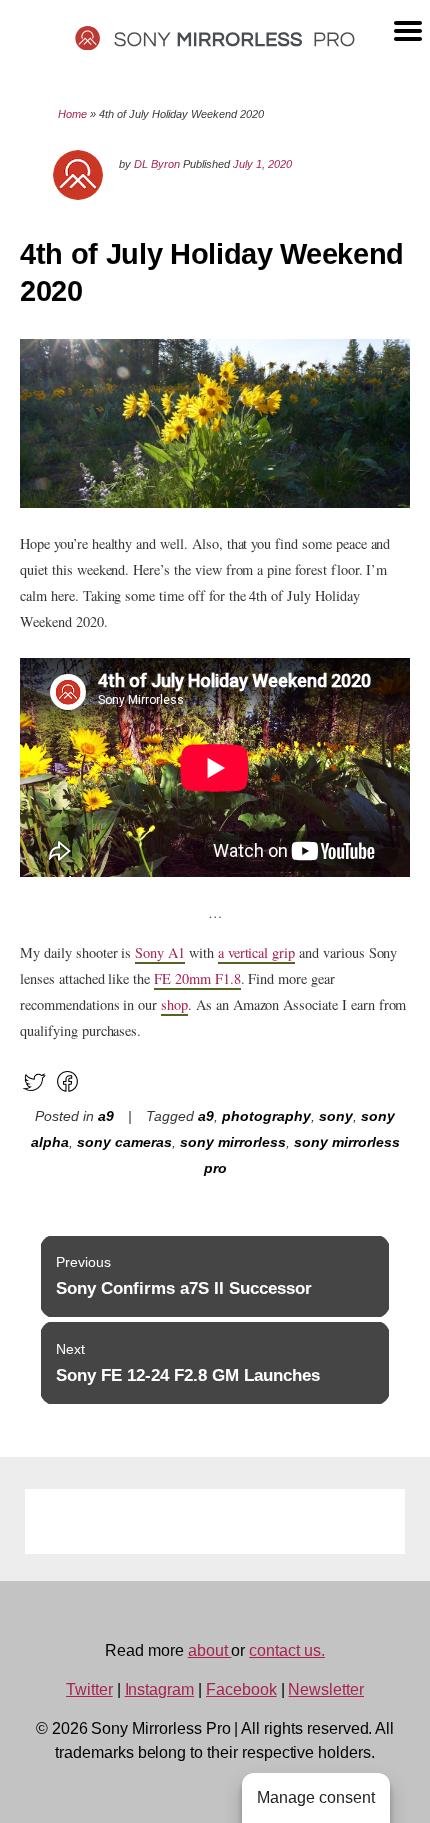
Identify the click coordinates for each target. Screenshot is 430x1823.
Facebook (241, 1689)
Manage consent (316, 1797)
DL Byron (157, 164)
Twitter (89, 1689)
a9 (106, 1116)
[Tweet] (34, 1090)
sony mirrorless (233, 1142)
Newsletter (326, 1689)
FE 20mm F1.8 (197, 978)
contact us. (286, 1650)
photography (266, 1116)
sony (336, 1116)
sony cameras (124, 1142)
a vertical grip (256, 952)
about (210, 1650)
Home (72, 114)
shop (174, 1004)
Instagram (160, 1689)
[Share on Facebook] (67, 1090)
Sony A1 (160, 952)
